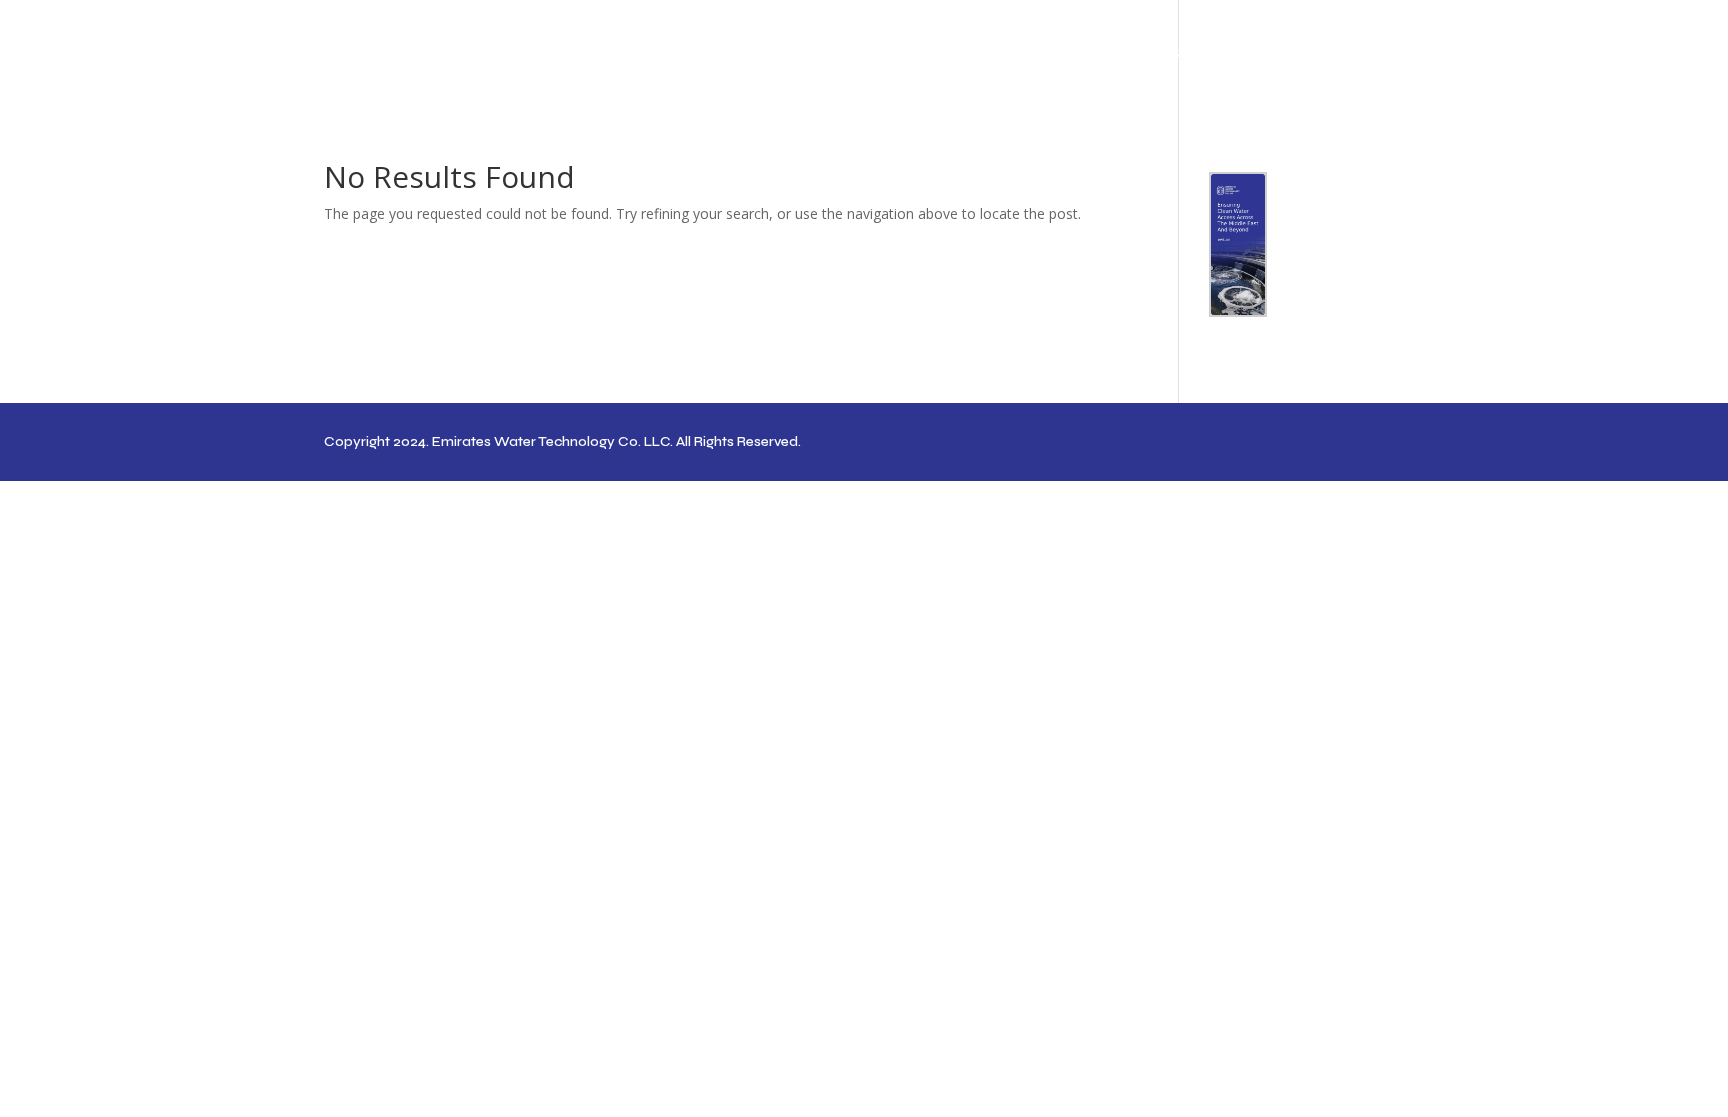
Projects (1239, 54)
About (1064, 54)
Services (1147, 54)
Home (991, 54)
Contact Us (1361, 54)
